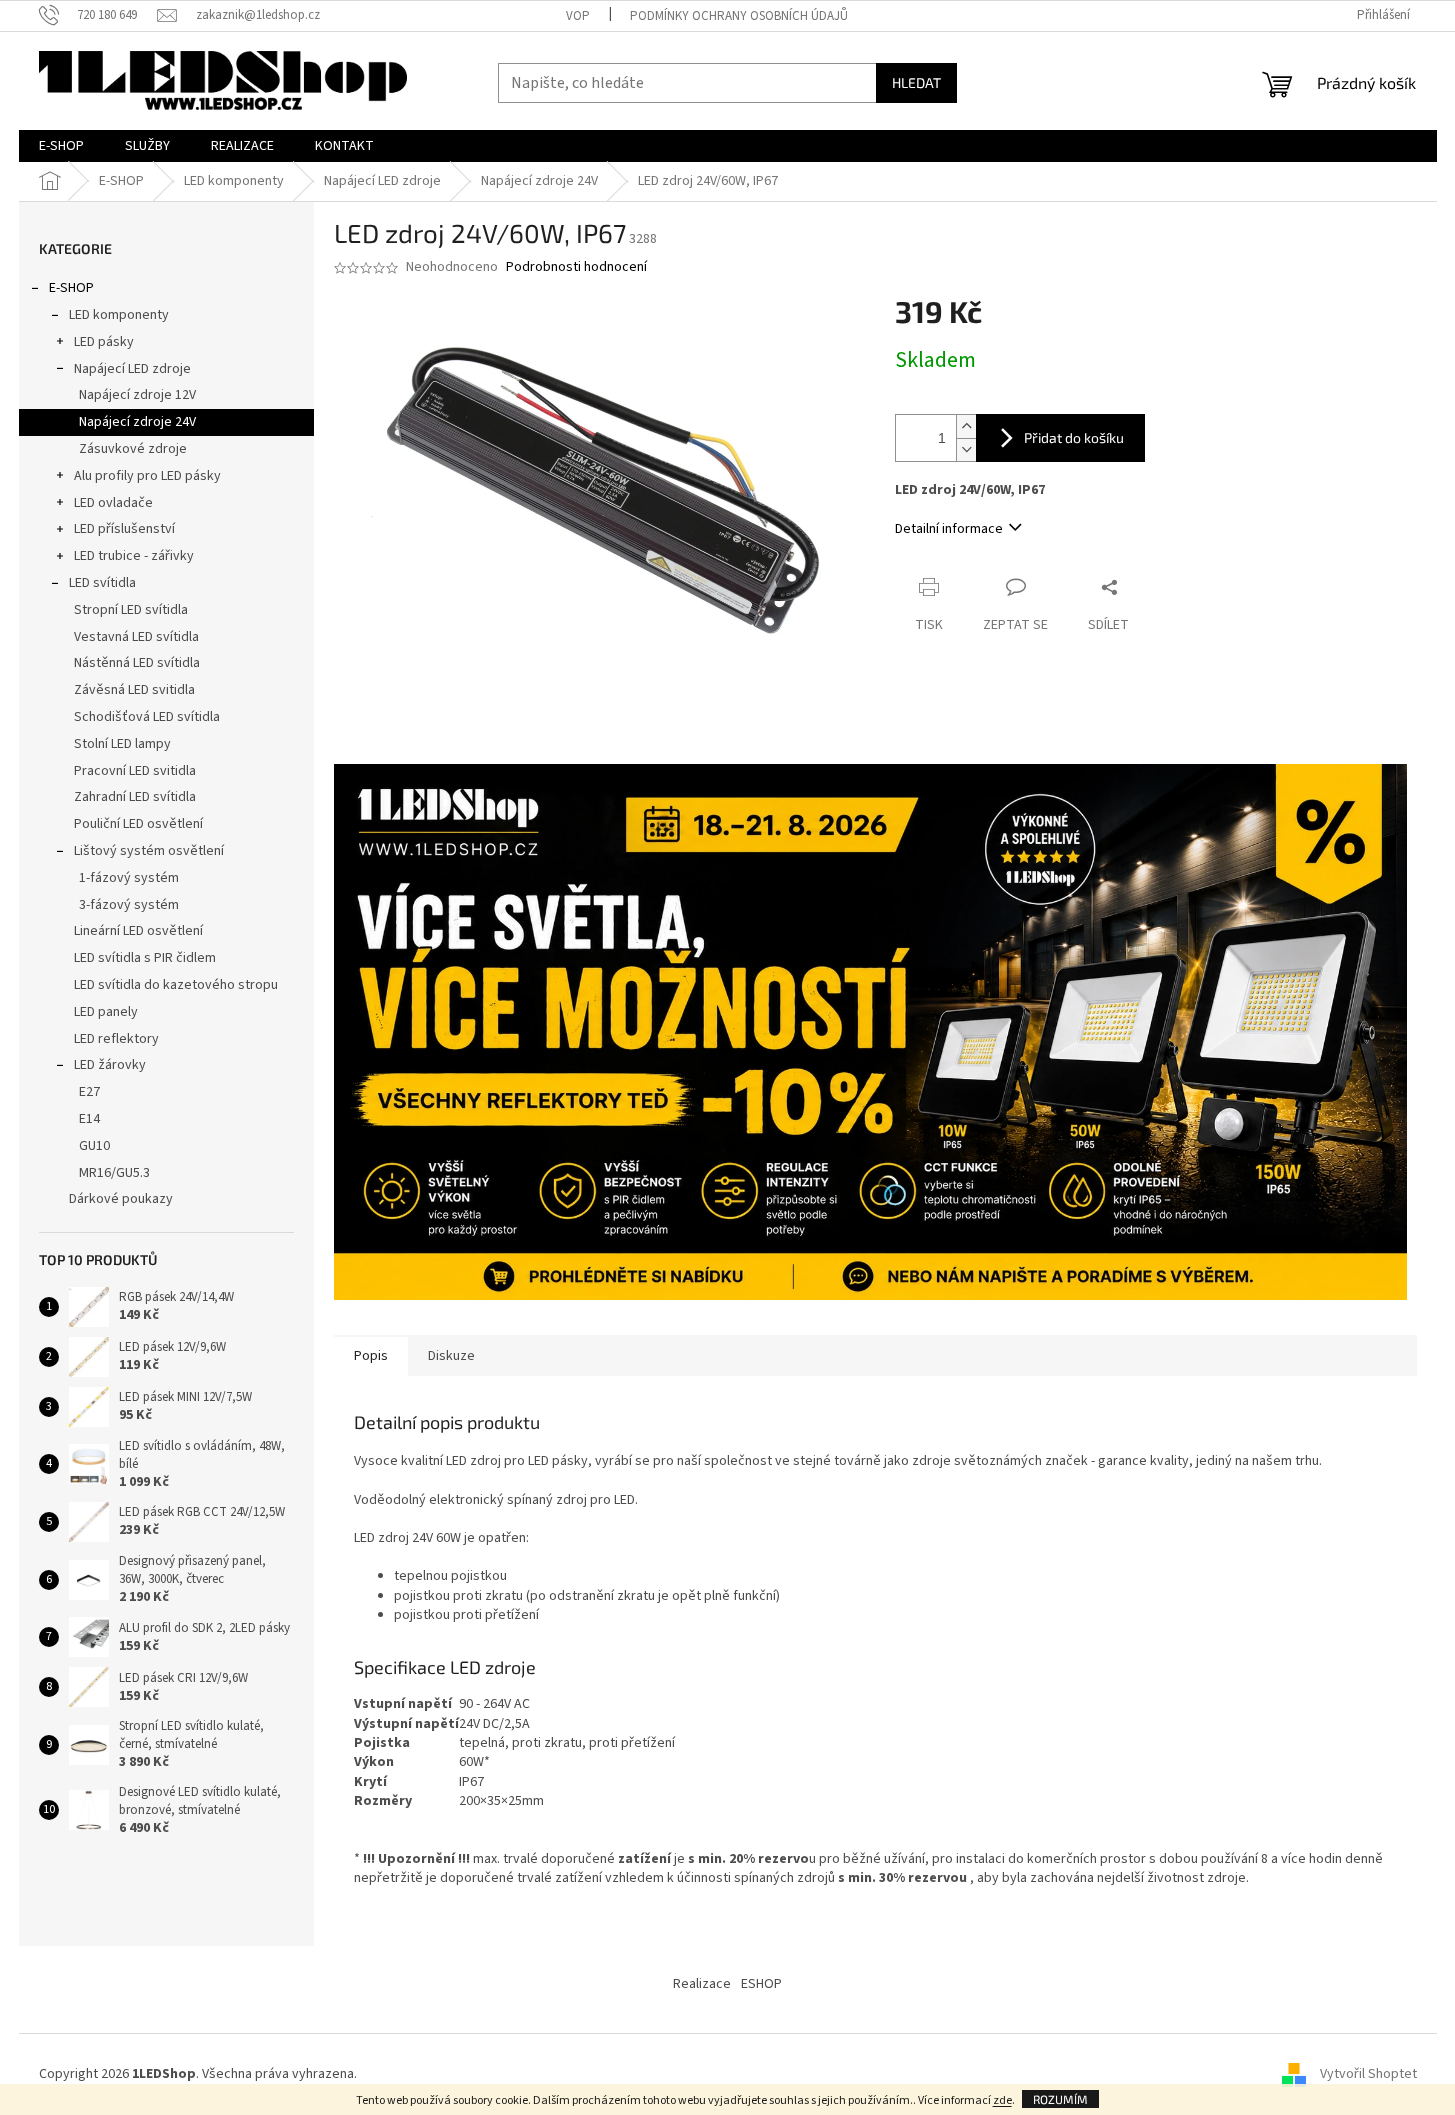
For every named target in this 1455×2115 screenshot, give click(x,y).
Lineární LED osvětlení (138, 931)
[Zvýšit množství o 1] (966, 426)
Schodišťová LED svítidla (147, 717)
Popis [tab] (371, 1356)
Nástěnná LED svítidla (137, 663)
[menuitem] (61, 146)
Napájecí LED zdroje (132, 369)
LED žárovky (110, 1065)
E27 (89, 1092)
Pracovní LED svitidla (135, 771)
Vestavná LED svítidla (136, 637)
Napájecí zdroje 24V (137, 422)
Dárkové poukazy (121, 1199)
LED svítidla (102, 583)
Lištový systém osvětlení (149, 851)
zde (1002, 2100)
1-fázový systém (129, 878)
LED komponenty (119, 315)
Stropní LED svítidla (131, 610)
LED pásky (104, 342)
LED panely (106, 1012)
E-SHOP (71, 288)
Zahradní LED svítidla (135, 797)
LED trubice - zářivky (134, 556)
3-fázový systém (129, 905)
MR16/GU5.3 (114, 1173)
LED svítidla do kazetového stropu (176, 985)
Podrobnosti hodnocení (576, 267)
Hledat (916, 82)
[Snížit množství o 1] (966, 449)
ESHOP (761, 1984)
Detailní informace (949, 529)
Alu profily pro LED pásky (147, 476)
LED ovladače (113, 503)
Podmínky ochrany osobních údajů (739, 16)
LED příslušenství (124, 529)
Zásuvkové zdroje (133, 449)
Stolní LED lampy (122, 744)
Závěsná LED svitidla (134, 690)
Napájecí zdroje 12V (137, 395)
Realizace (702, 1984)
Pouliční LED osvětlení (138, 824)
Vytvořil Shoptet (1368, 2074)
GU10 (94, 1146)
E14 (89, 1119)
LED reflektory (116, 1039)
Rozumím (1060, 2099)
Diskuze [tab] (451, 1356)
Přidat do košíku (1074, 437)
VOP (578, 16)
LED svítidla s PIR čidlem (145, 958)
